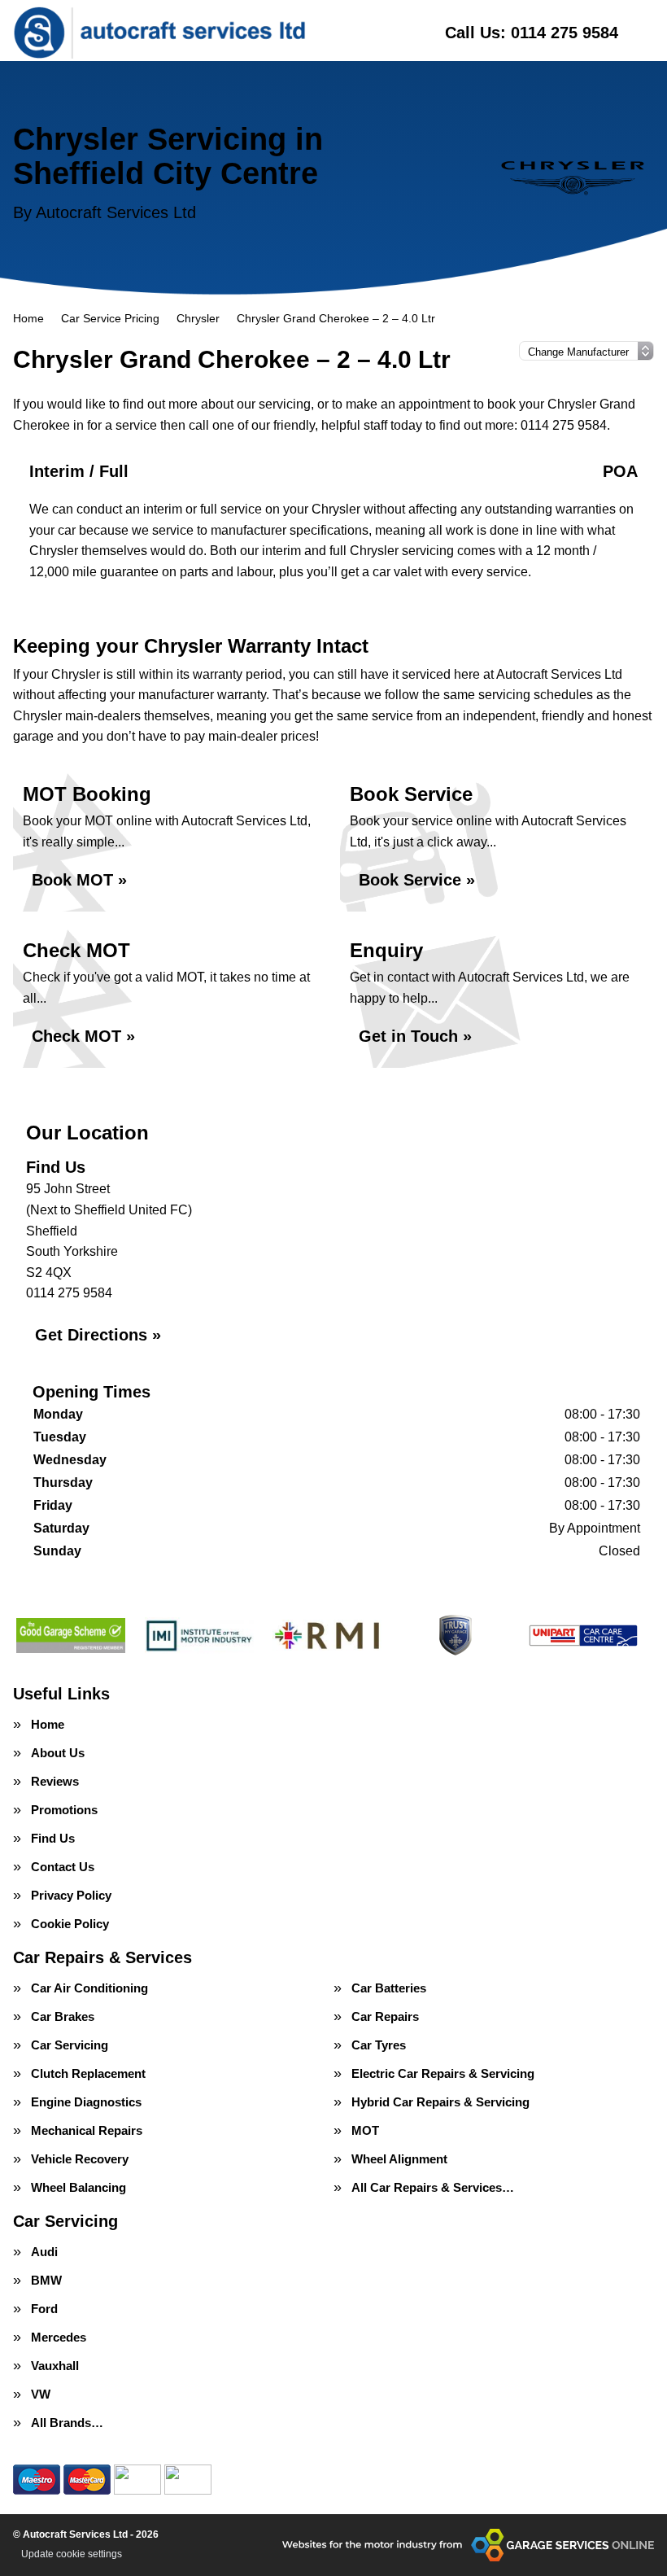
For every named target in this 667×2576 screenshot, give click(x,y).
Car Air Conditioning (89, 1988)
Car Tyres (379, 2045)
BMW (46, 2280)
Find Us (53, 1838)
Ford (44, 2309)
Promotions (64, 1810)
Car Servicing (70, 2045)
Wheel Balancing (78, 2187)
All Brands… (67, 2423)
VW (41, 2394)
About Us (58, 1753)
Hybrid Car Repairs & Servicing (440, 2102)
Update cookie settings (72, 2554)
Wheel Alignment (399, 2159)
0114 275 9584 (532, 33)
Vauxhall (55, 2366)
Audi (44, 2252)
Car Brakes (63, 2016)
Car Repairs (385, 2016)
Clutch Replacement (88, 2073)
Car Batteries (389, 1988)
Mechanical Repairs (87, 2130)
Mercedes (59, 2337)
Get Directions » (98, 1335)
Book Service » (417, 880)
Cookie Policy (70, 1924)
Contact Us (63, 1867)
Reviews (55, 1781)
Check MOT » (83, 1036)
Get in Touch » (415, 1036)
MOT (365, 2130)
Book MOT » (79, 880)
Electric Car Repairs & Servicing (443, 2073)
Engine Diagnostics (86, 2102)
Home (48, 1724)
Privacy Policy (71, 1895)
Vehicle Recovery (80, 2159)
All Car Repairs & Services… (433, 2187)
